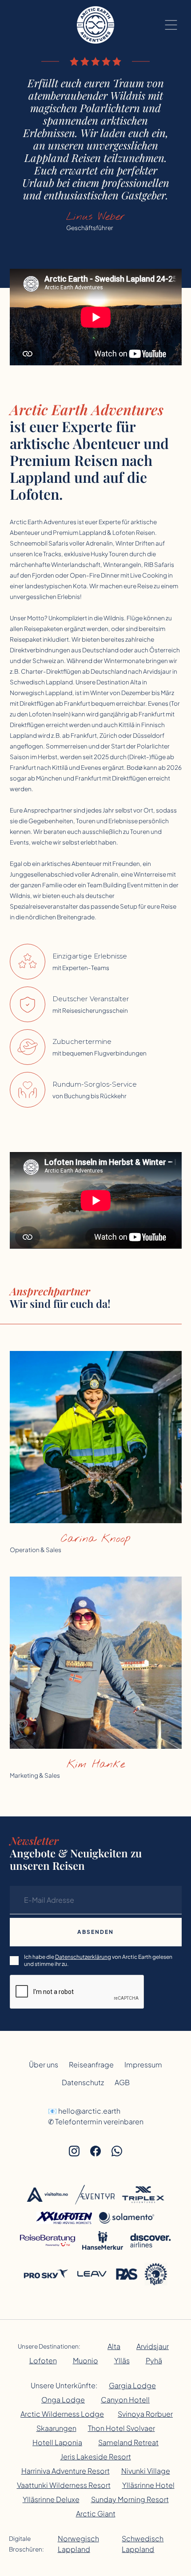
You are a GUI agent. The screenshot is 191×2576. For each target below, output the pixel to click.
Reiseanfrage (91, 2064)
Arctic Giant (96, 2513)
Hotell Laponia (57, 2442)
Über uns (44, 2064)
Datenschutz (83, 2082)
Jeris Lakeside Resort (96, 2457)
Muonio (86, 2360)
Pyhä (154, 2360)
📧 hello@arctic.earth (84, 2111)
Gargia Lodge (132, 2385)
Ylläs (122, 2360)
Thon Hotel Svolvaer (121, 2428)
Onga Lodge (63, 2400)
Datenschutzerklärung (83, 1957)
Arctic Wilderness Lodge (62, 2414)
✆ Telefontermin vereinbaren (96, 2121)
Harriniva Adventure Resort (66, 2471)
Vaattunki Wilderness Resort (64, 2485)
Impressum (143, 2064)
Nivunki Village (146, 2471)
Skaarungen (56, 2428)
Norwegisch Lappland (78, 2544)
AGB (122, 2082)
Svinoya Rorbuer (145, 2414)
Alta (114, 2346)
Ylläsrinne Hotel (148, 2485)
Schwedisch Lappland (143, 2544)
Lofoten (43, 2360)
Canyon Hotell (125, 2400)
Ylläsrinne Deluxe (51, 2499)
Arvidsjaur (153, 2346)
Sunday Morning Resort (130, 2499)
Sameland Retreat (128, 2442)
